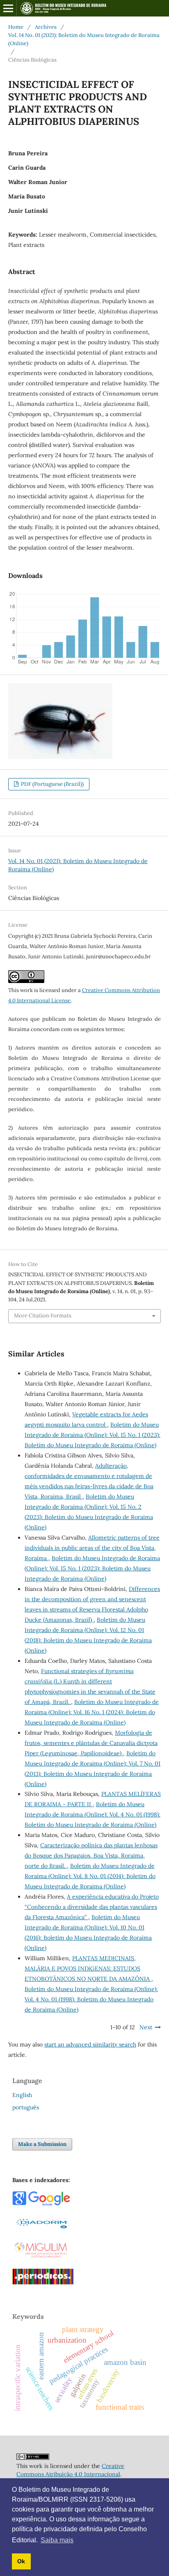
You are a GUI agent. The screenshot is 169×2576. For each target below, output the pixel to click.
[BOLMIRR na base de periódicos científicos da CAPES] (43, 2282)
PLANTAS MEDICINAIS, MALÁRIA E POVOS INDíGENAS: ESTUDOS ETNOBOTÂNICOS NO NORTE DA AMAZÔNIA (88, 1968)
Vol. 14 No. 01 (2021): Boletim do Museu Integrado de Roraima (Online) (84, 39)
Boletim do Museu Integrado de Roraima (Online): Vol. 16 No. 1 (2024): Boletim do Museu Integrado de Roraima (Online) (92, 1712)
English (22, 2095)
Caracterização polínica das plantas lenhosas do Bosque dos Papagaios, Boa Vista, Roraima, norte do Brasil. (91, 1855)
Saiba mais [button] (57, 2540)
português (26, 2107)
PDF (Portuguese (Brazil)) (52, 784)
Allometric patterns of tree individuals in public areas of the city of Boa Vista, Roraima (92, 1548)
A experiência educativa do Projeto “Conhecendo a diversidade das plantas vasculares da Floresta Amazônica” (92, 1907)
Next (146, 2027)
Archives (46, 27)
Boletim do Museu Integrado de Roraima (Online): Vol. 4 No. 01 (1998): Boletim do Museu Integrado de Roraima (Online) (92, 1814)
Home (16, 27)
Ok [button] (21, 2561)
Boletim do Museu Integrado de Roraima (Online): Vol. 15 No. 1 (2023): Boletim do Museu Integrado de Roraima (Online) (92, 1435)
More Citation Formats (43, 1316)
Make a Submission (42, 2144)
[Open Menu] (8, 8)
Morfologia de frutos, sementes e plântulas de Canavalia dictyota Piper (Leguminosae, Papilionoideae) (91, 1743)
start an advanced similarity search (90, 2044)
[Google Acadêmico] (41, 2204)
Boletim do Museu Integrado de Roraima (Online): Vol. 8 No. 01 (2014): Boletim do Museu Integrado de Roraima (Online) (90, 1876)
